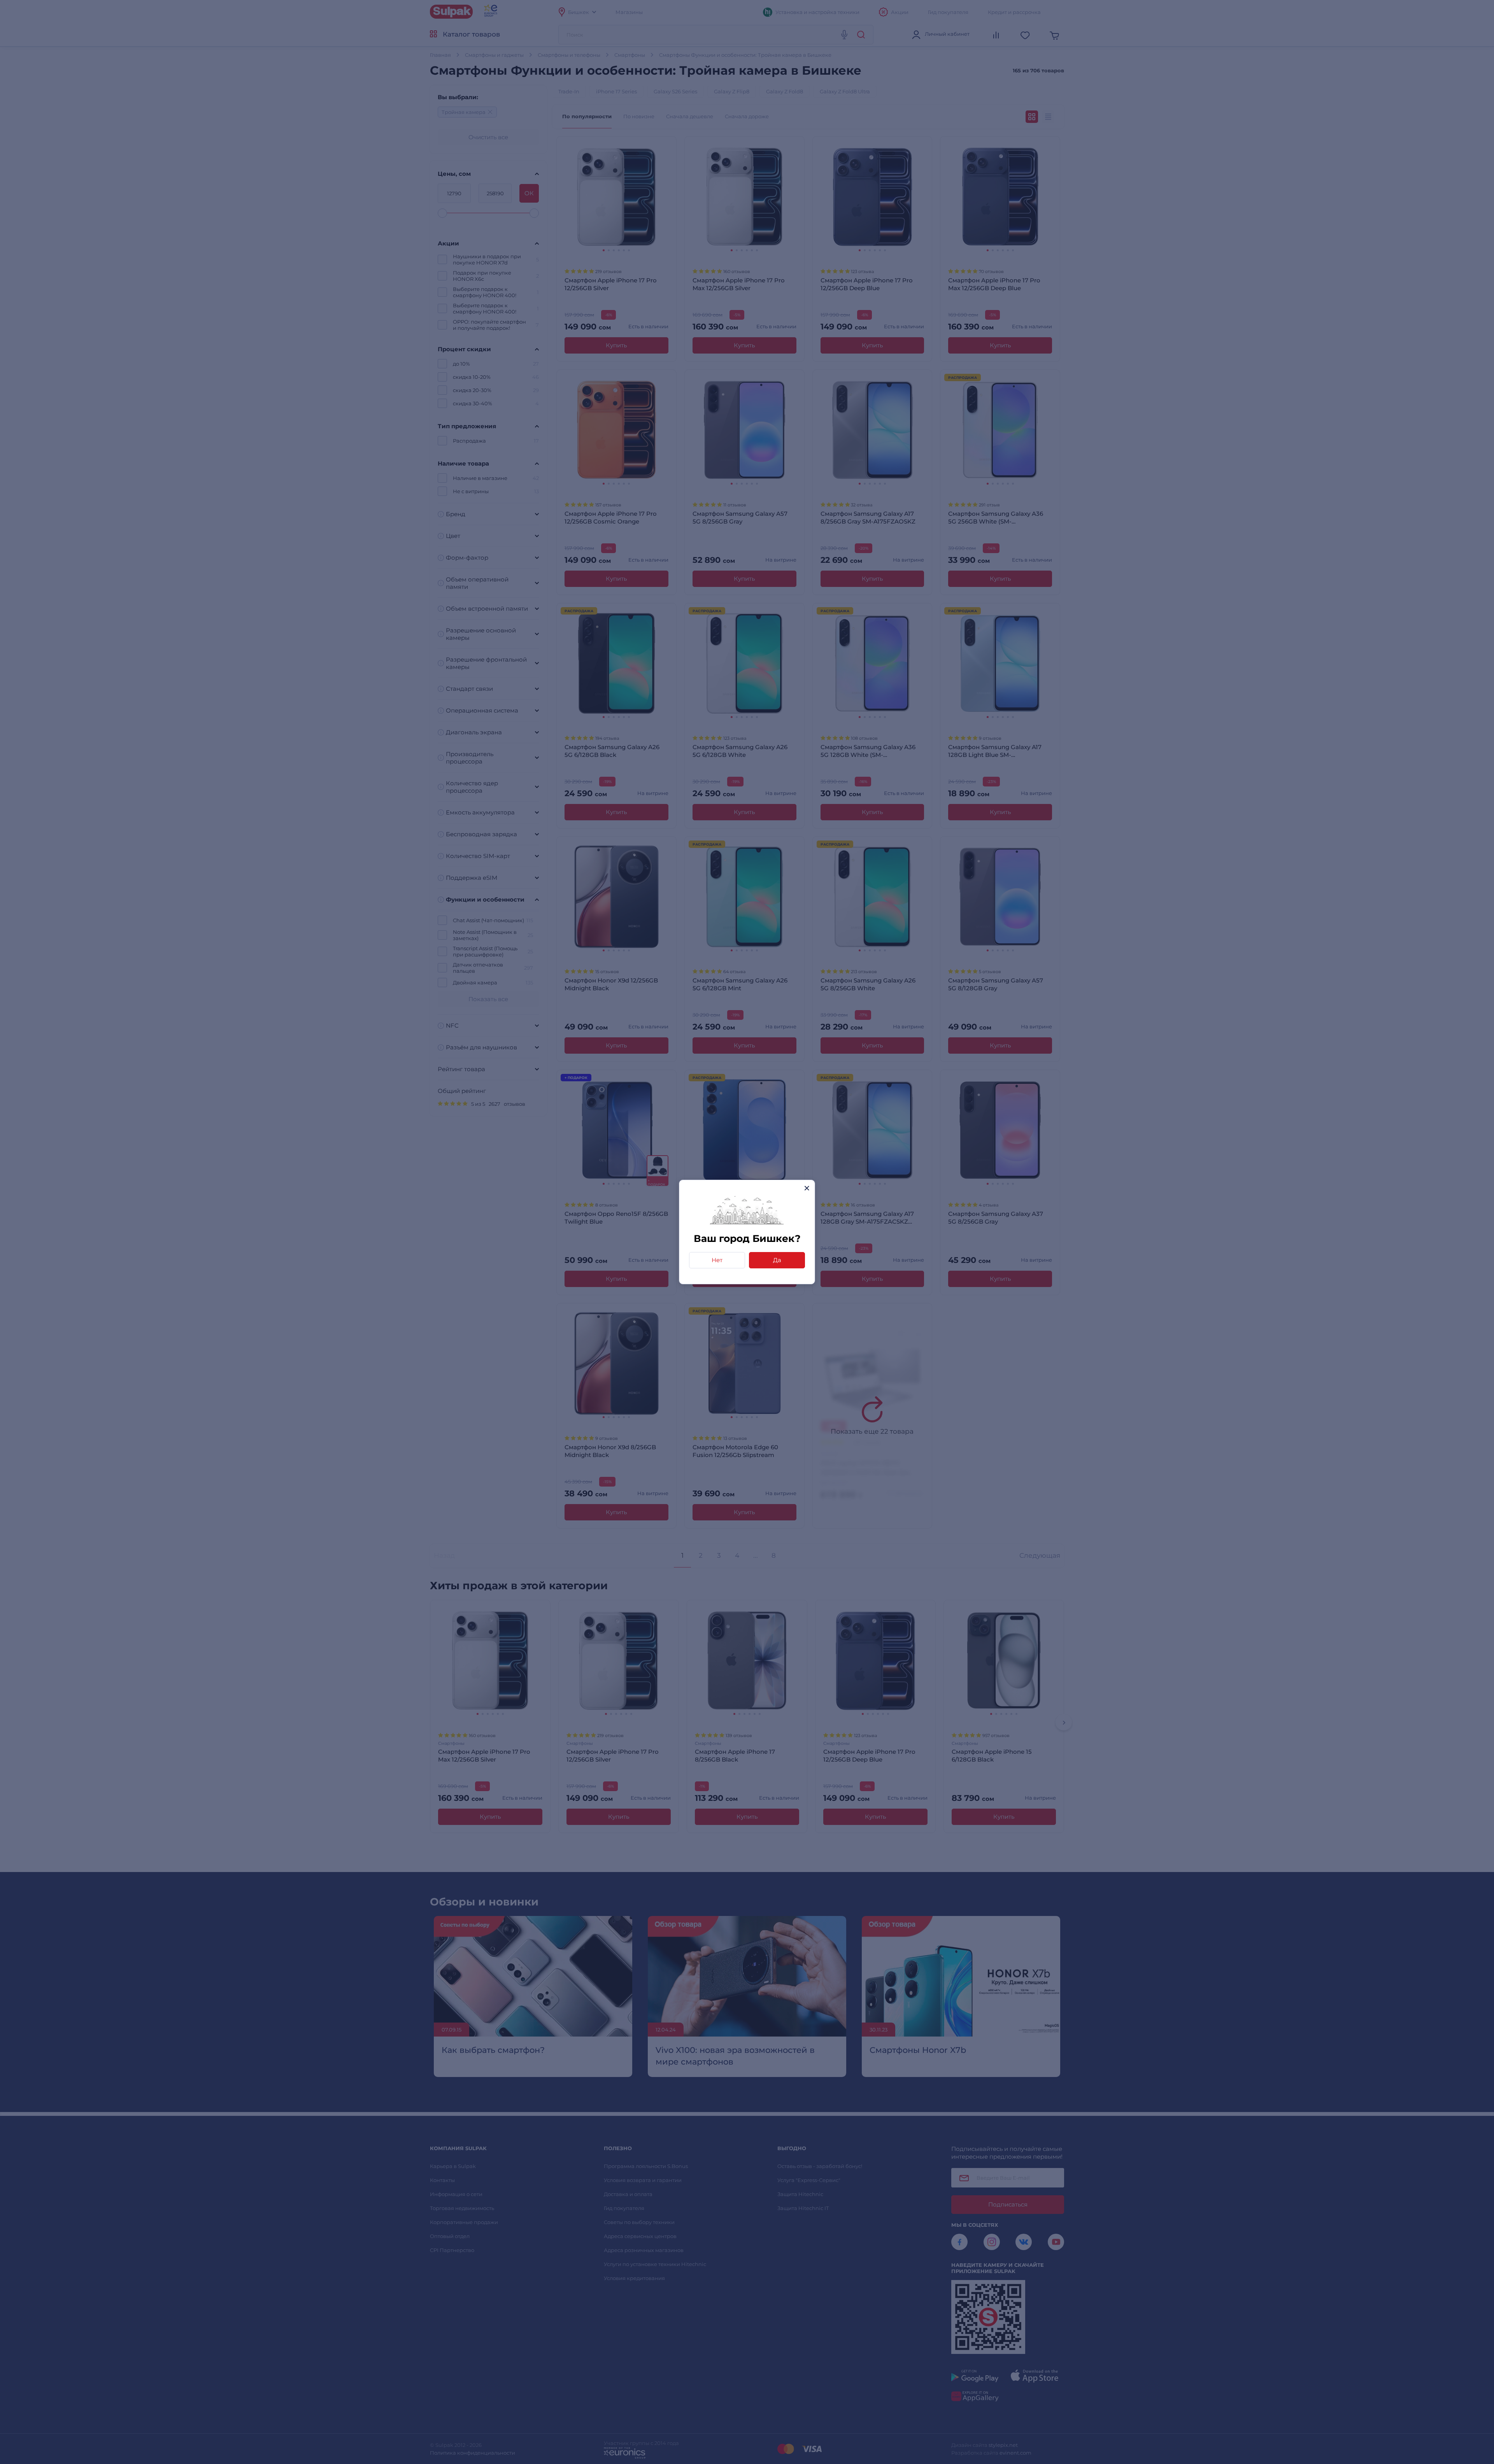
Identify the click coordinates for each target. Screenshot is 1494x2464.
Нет (717, 1260)
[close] (807, 1188)
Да (777, 1260)
